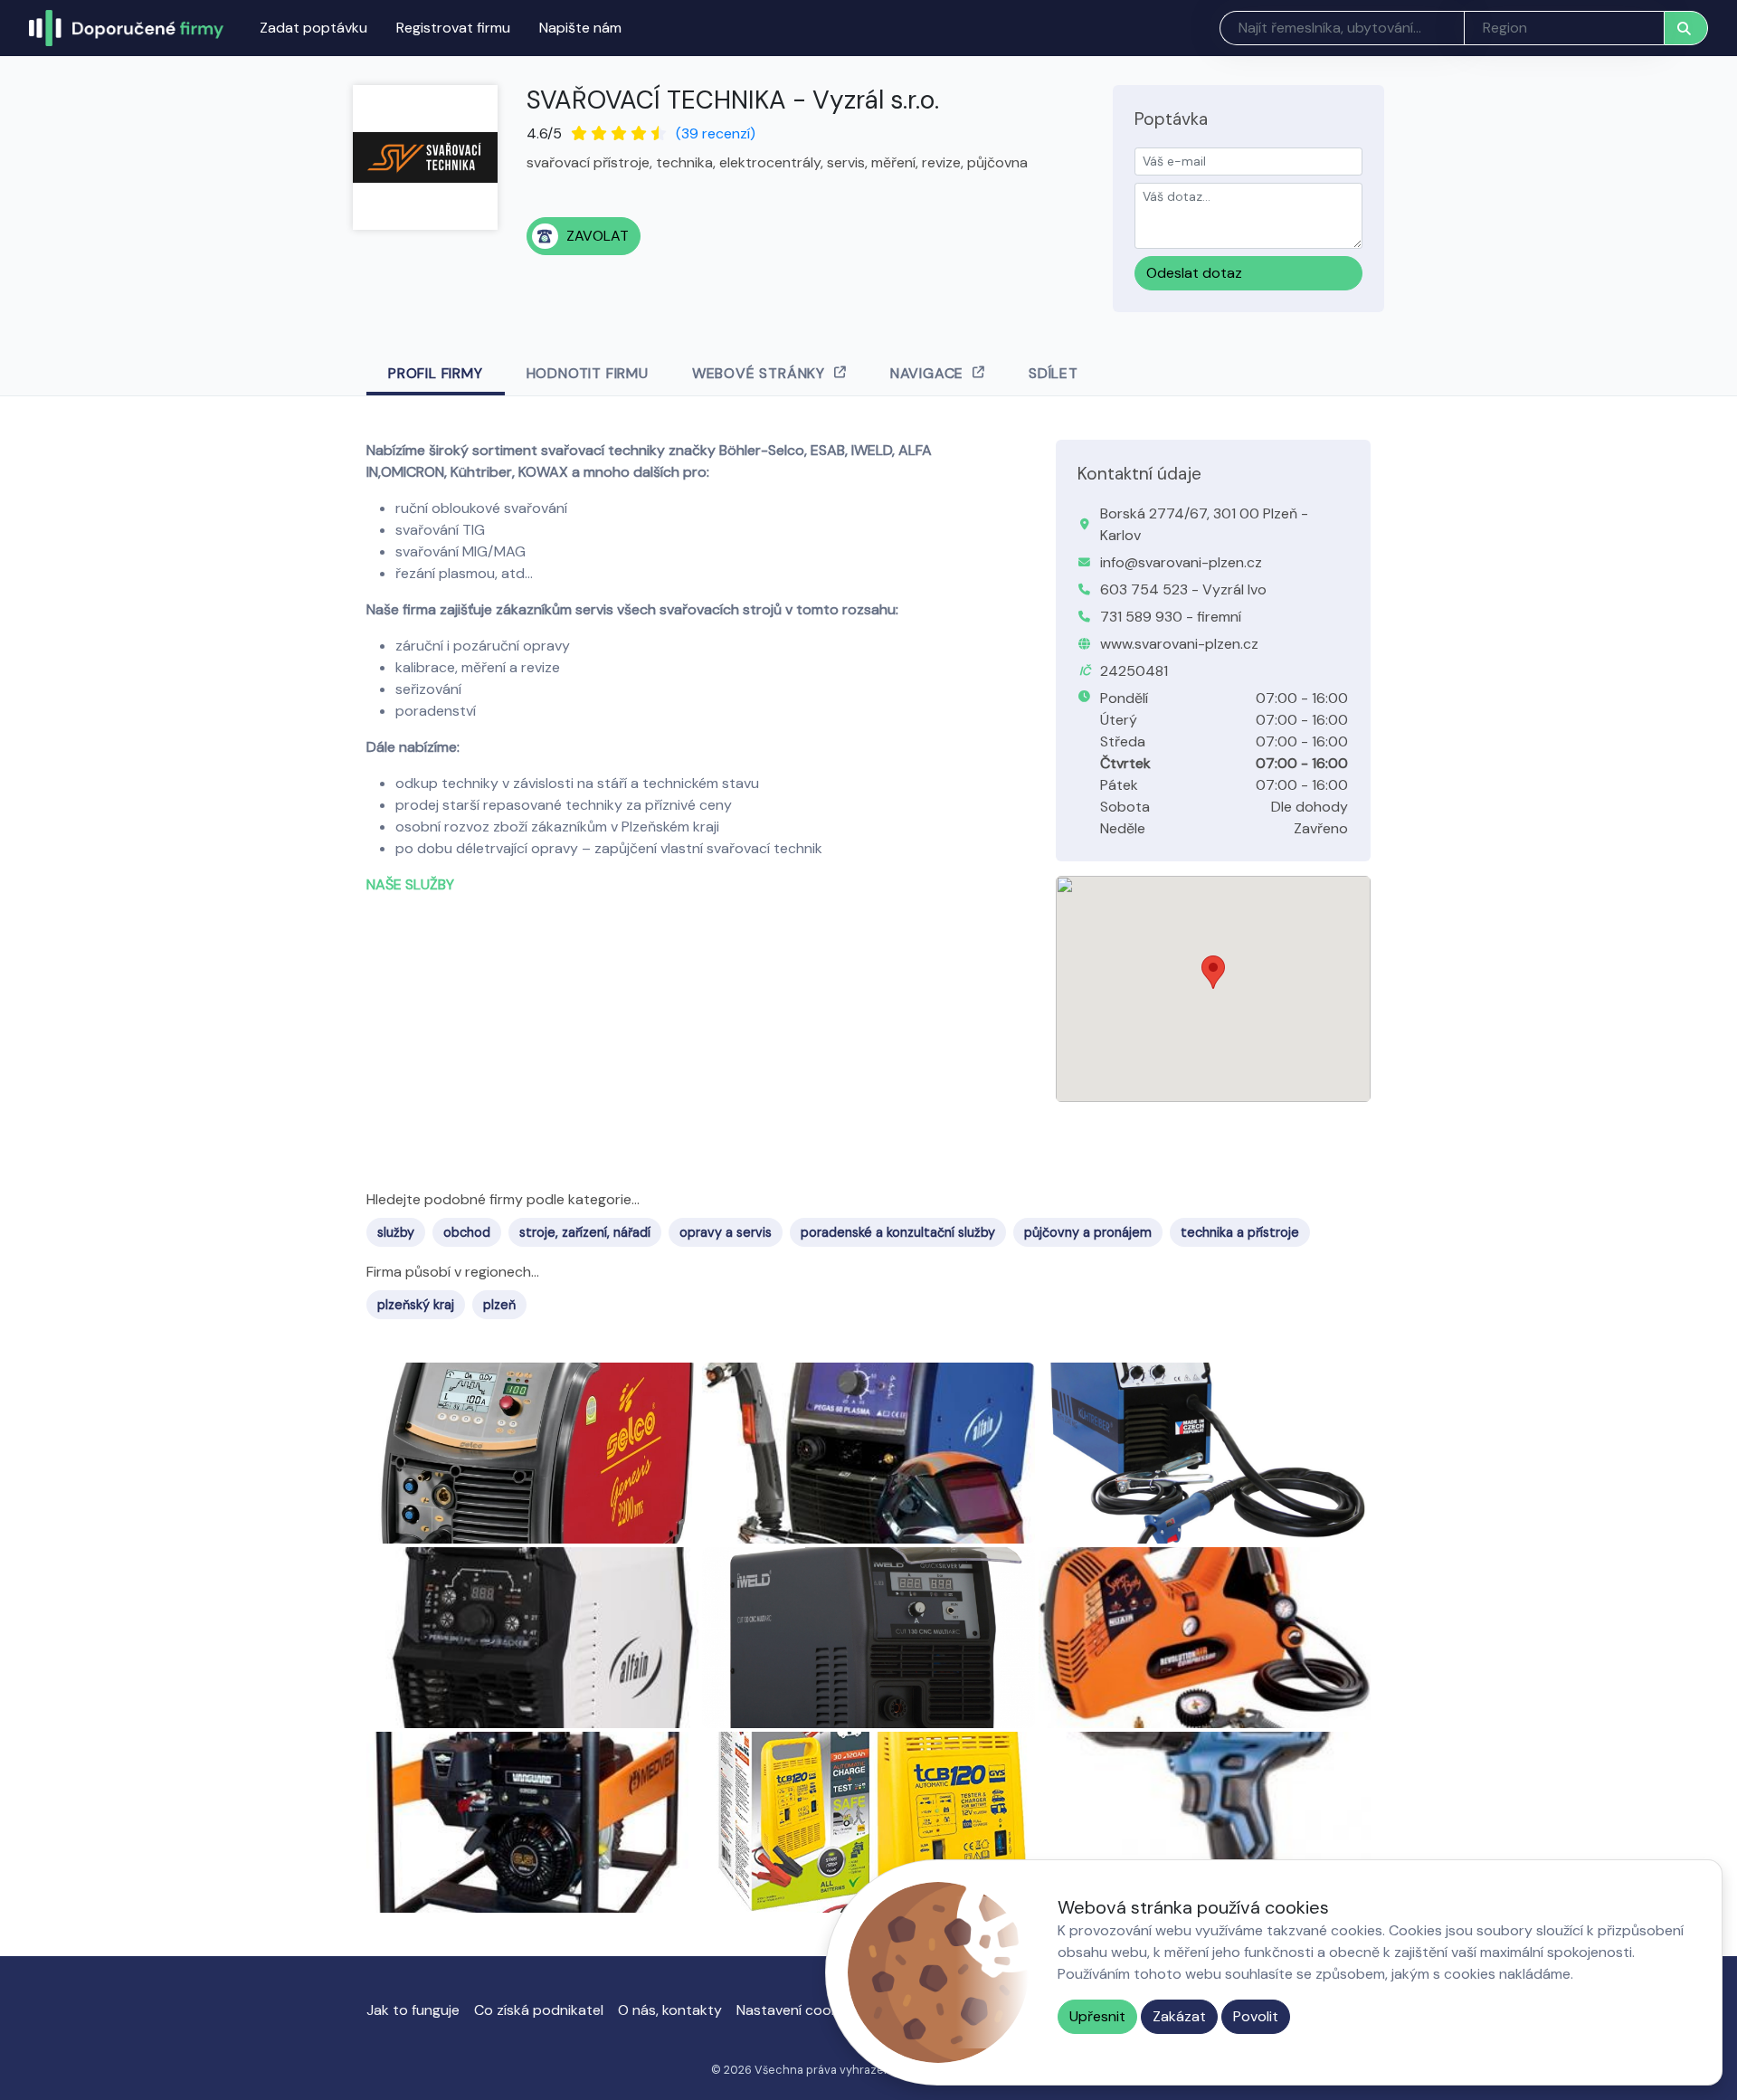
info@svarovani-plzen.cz (1181, 562)
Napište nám (580, 28)
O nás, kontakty (670, 2010)
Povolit (1256, 2016)
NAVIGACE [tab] (927, 373)
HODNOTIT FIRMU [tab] (588, 373)
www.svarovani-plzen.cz (1179, 644)
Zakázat (1179, 2016)
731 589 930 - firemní (1171, 617)
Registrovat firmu (453, 28)
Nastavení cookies (797, 2010)
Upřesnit (1097, 2016)
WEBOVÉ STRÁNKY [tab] (759, 373)
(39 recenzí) (716, 133)
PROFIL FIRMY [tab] (436, 373)
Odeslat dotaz (1194, 273)
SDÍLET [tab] (1054, 373)
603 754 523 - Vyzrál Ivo (1183, 589)
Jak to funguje (413, 2010)
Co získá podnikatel (539, 2010)
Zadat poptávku (313, 28)
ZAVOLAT (598, 236)
